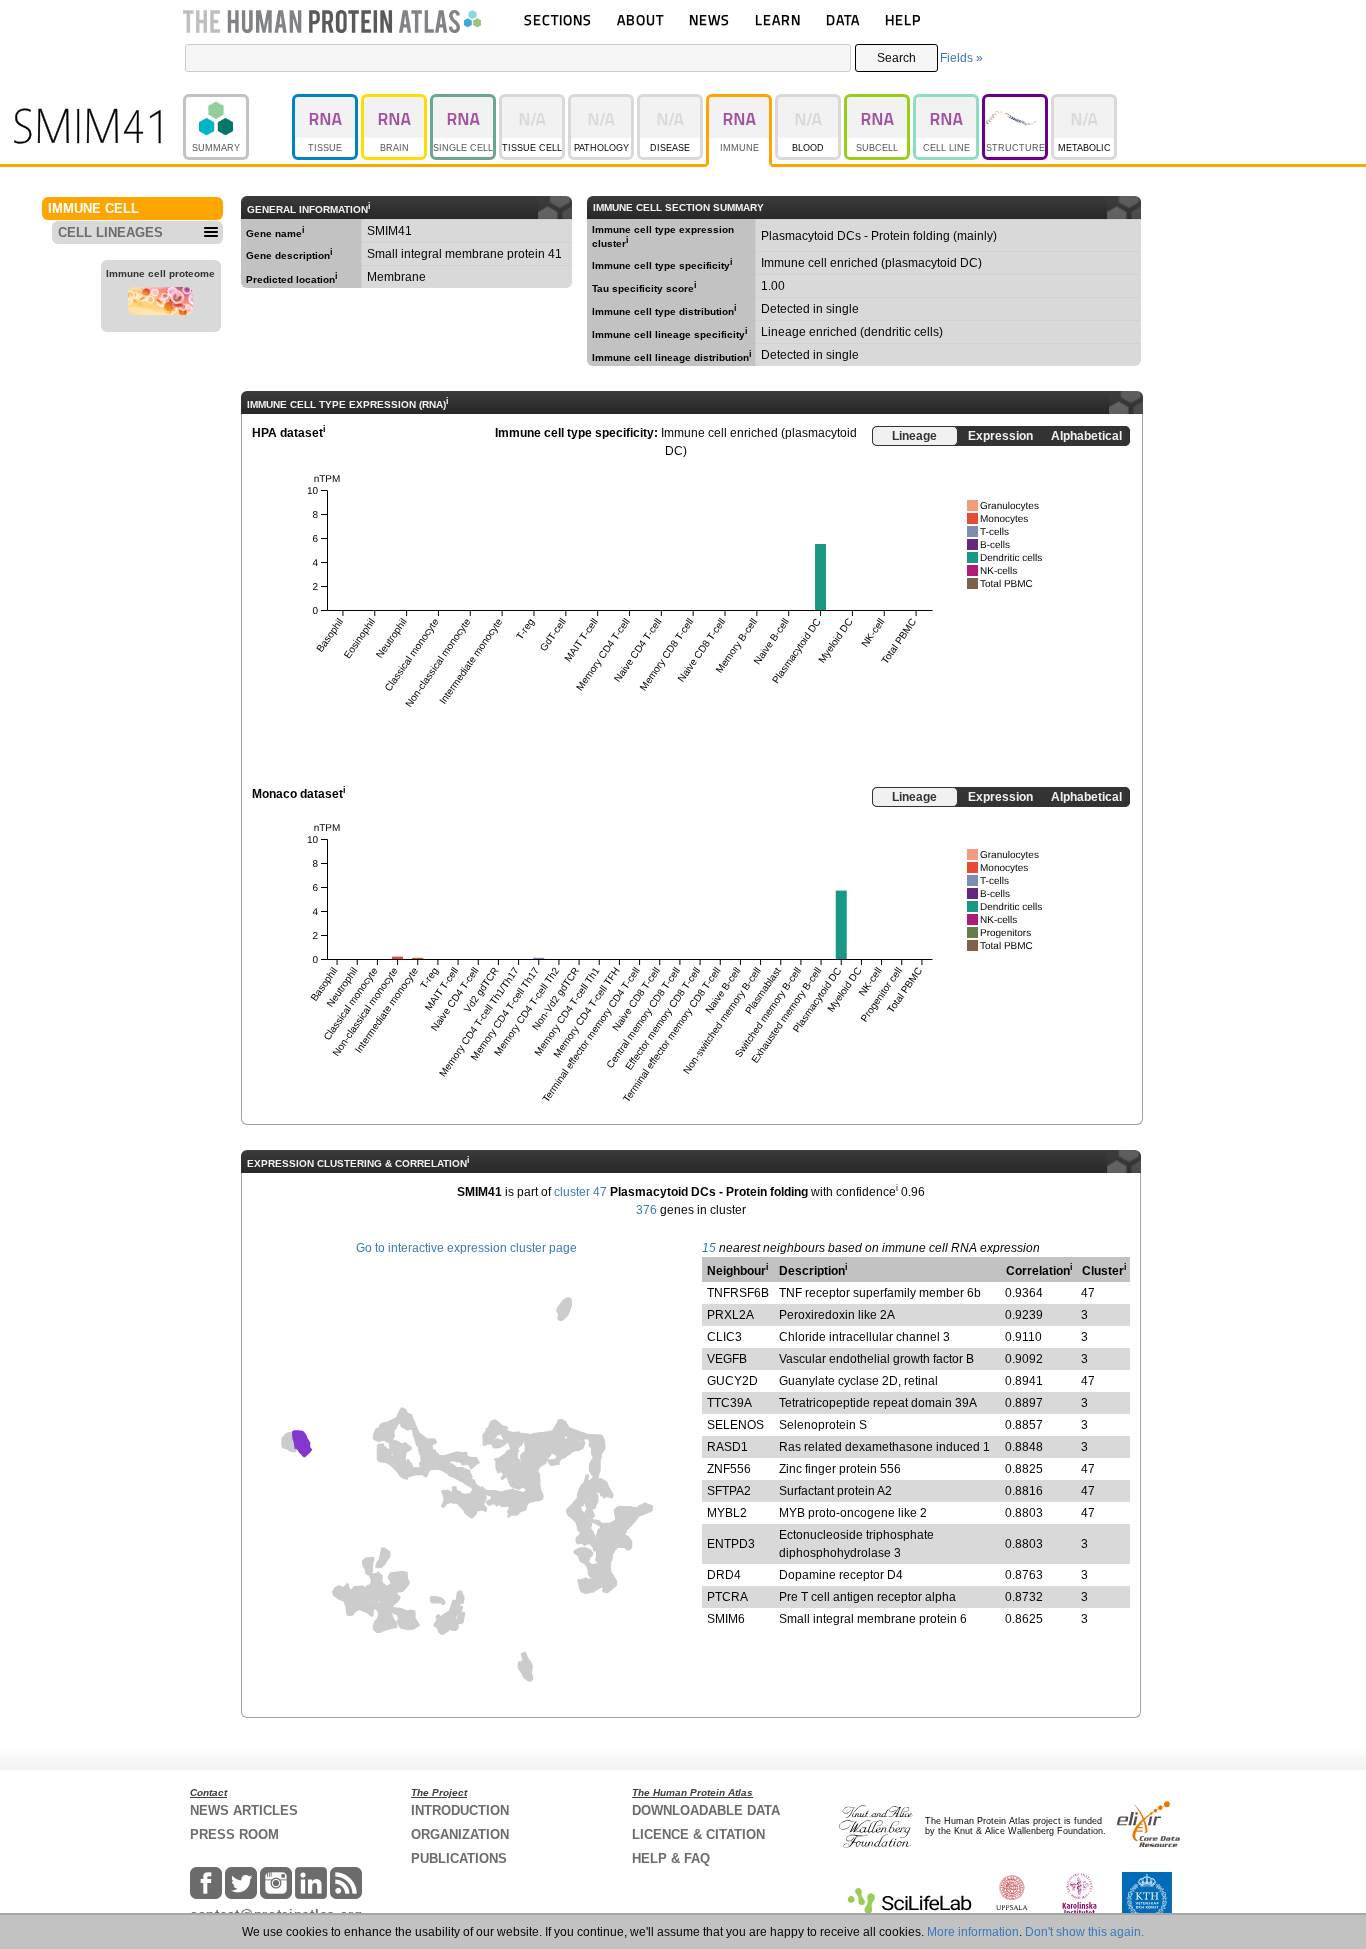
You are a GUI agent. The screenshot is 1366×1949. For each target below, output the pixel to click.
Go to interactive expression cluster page (466, 1248)
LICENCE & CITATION (698, 1834)
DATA (843, 19)
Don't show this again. (1084, 1932)
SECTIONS (558, 19)
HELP (903, 19)
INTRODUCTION (460, 1810)
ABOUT (640, 19)
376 (646, 1210)
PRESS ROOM (234, 1834)
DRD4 (724, 1575)
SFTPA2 (729, 1491)
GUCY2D (732, 1381)
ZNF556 (729, 1469)
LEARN (778, 19)
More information (973, 1932)
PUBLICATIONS (459, 1858)
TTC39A (729, 1403)
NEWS (709, 19)
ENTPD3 (731, 1544)
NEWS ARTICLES (244, 1810)
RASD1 (727, 1447)
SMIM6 (726, 1619)
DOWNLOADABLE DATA (706, 1810)
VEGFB (727, 1359)
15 (709, 1248)
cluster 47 (580, 1192)
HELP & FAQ (671, 1858)
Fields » (961, 58)
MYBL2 (727, 1513)
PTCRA (727, 1597)
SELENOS (735, 1425)
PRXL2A (730, 1315)
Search (896, 58)
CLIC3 (724, 1337)
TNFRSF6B (738, 1293)
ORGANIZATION (460, 1834)
